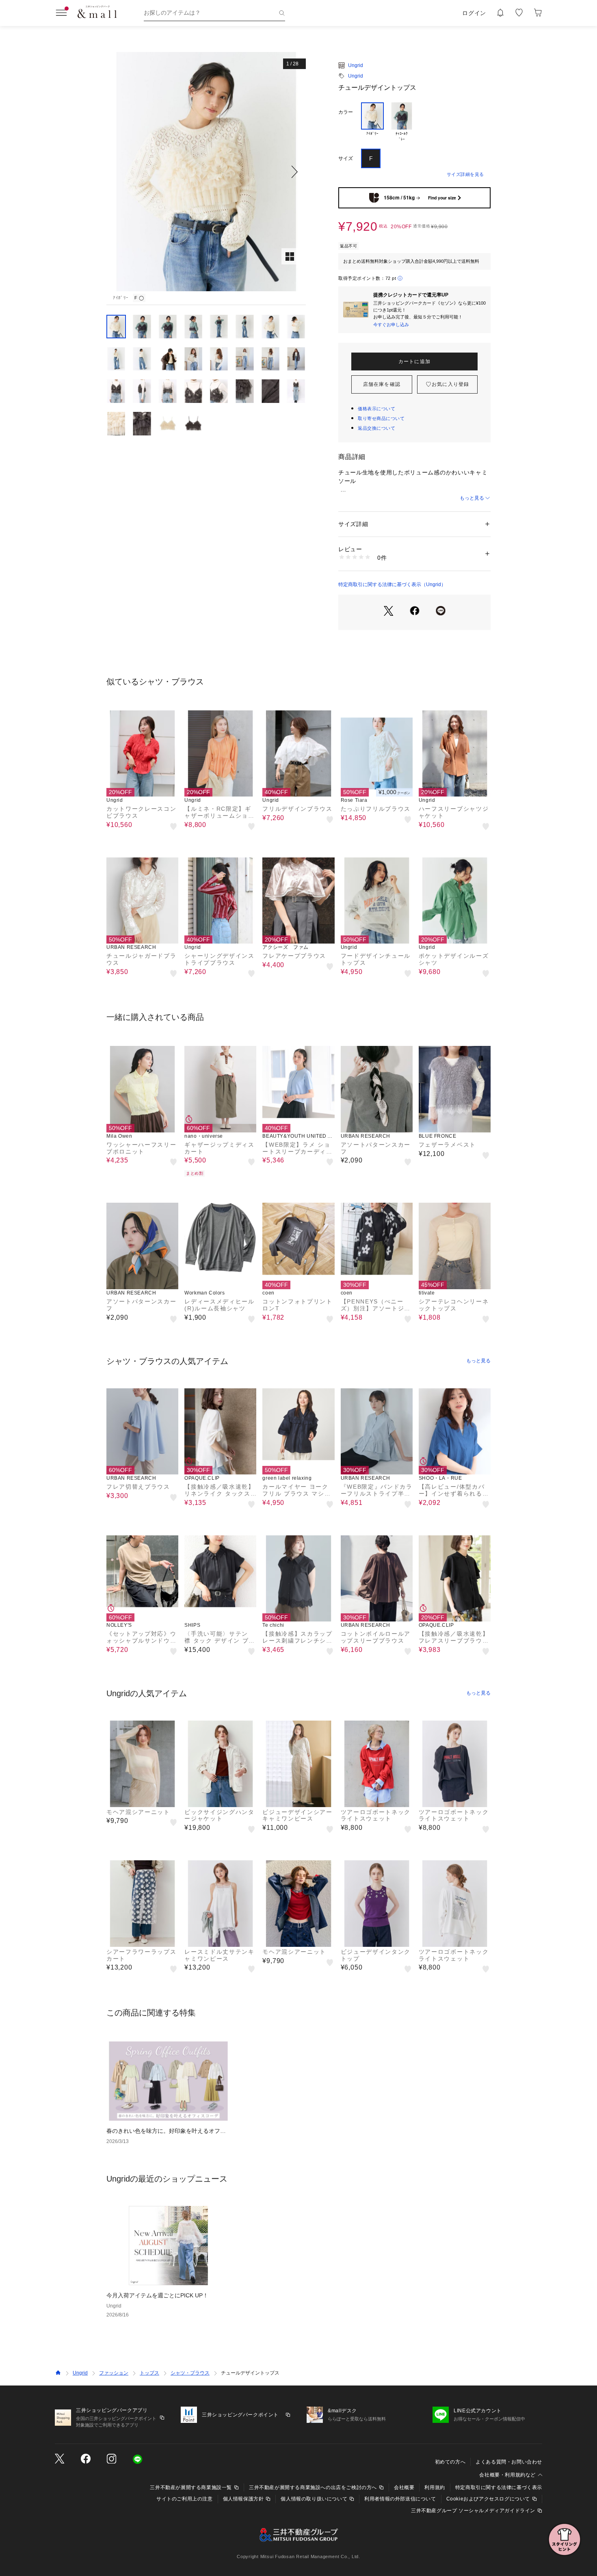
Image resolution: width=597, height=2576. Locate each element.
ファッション (114, 2373)
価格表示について (376, 409)
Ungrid (356, 65)
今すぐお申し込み (391, 325)
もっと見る (472, 498)
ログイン (474, 13)
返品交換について (376, 428)
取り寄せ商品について (381, 418)
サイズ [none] (346, 158)
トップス (149, 2373)
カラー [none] (346, 112)
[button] (206, 172)
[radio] (372, 122)
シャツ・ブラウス (190, 2373)
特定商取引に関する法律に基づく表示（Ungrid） (392, 584)
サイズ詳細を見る (465, 174)
